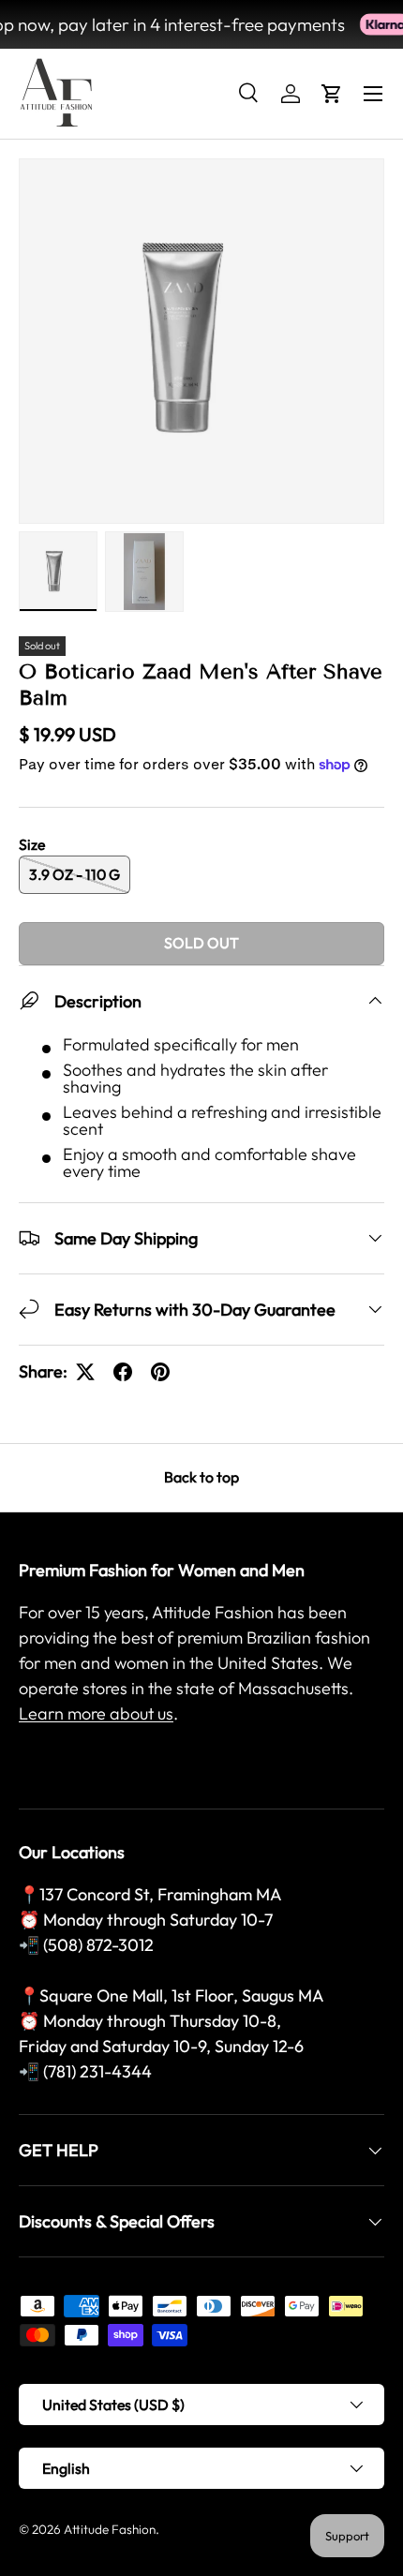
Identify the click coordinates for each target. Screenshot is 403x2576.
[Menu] (373, 94)
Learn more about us (96, 1713)
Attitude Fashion (110, 2529)
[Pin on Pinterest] (160, 1372)
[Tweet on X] (85, 1372)
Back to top (201, 1477)
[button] (332, 94)
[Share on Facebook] (123, 1372)
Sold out (201, 943)
